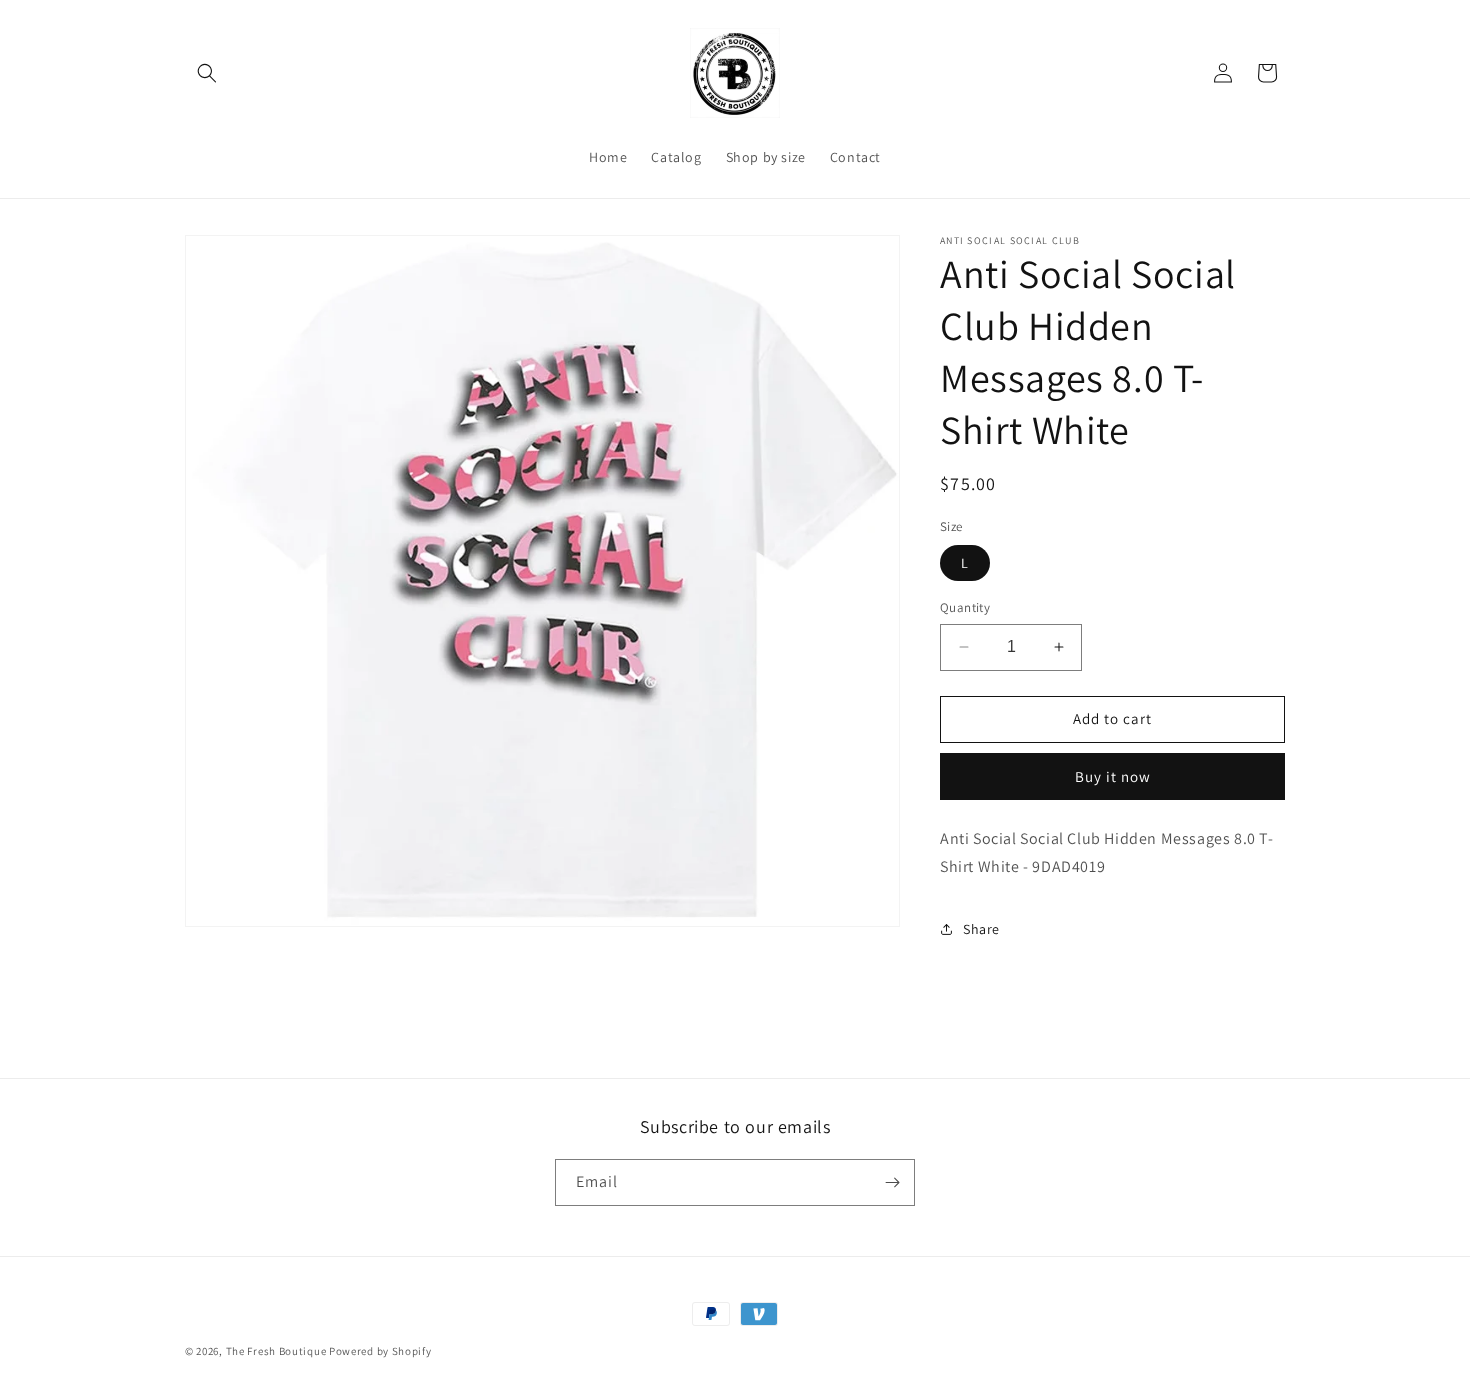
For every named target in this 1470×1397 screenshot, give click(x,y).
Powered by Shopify (380, 1351)
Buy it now (1113, 776)
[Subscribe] (892, 1182)
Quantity (965, 607)
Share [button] (981, 929)
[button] (207, 73)
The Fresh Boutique (276, 1351)
